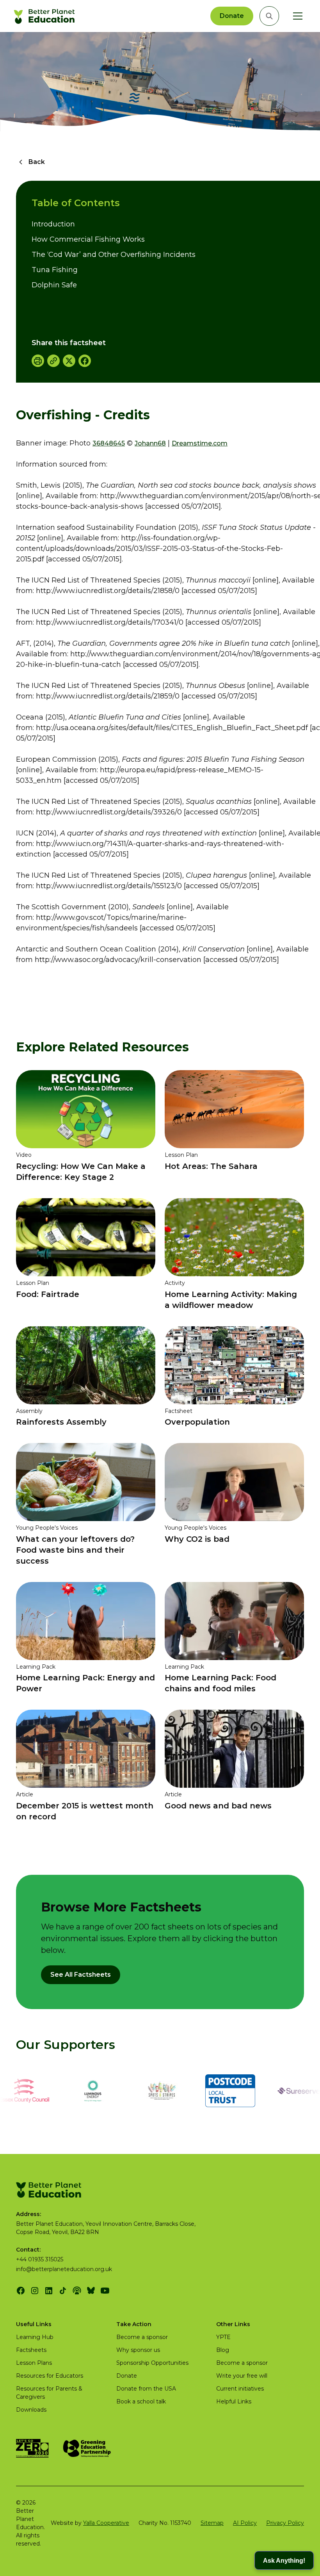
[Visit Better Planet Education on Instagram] (35, 2291)
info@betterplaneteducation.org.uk (64, 2269)
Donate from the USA (146, 2389)
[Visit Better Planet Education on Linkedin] (49, 2291)
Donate (232, 16)
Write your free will (242, 2376)
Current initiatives (240, 2389)
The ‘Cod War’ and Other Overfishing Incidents (114, 255)
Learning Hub (35, 2337)
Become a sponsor (142, 2337)
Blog (223, 2350)
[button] (296, 16)
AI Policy (245, 2523)
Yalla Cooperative (106, 2523)
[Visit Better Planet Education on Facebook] (21, 2291)
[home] (45, 16)
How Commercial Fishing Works (88, 239)
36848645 (109, 443)
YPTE (223, 2337)
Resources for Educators (50, 2376)
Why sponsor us (138, 2350)
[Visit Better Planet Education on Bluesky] (91, 2291)
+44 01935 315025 (40, 2259)
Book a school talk (141, 2401)
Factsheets (31, 2350)
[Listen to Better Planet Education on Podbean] (77, 2291)
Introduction (53, 224)
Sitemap (212, 2523)
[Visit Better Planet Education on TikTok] (63, 2291)
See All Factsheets (81, 1975)
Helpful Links (234, 2401)
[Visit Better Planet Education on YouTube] (105, 2291)
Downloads (31, 2410)
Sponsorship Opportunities (152, 2363)
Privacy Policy (285, 2523)
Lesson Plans (34, 2363)
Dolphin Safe (54, 285)
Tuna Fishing (55, 270)
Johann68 (150, 443)
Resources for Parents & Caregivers (49, 2393)
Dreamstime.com (200, 443)
